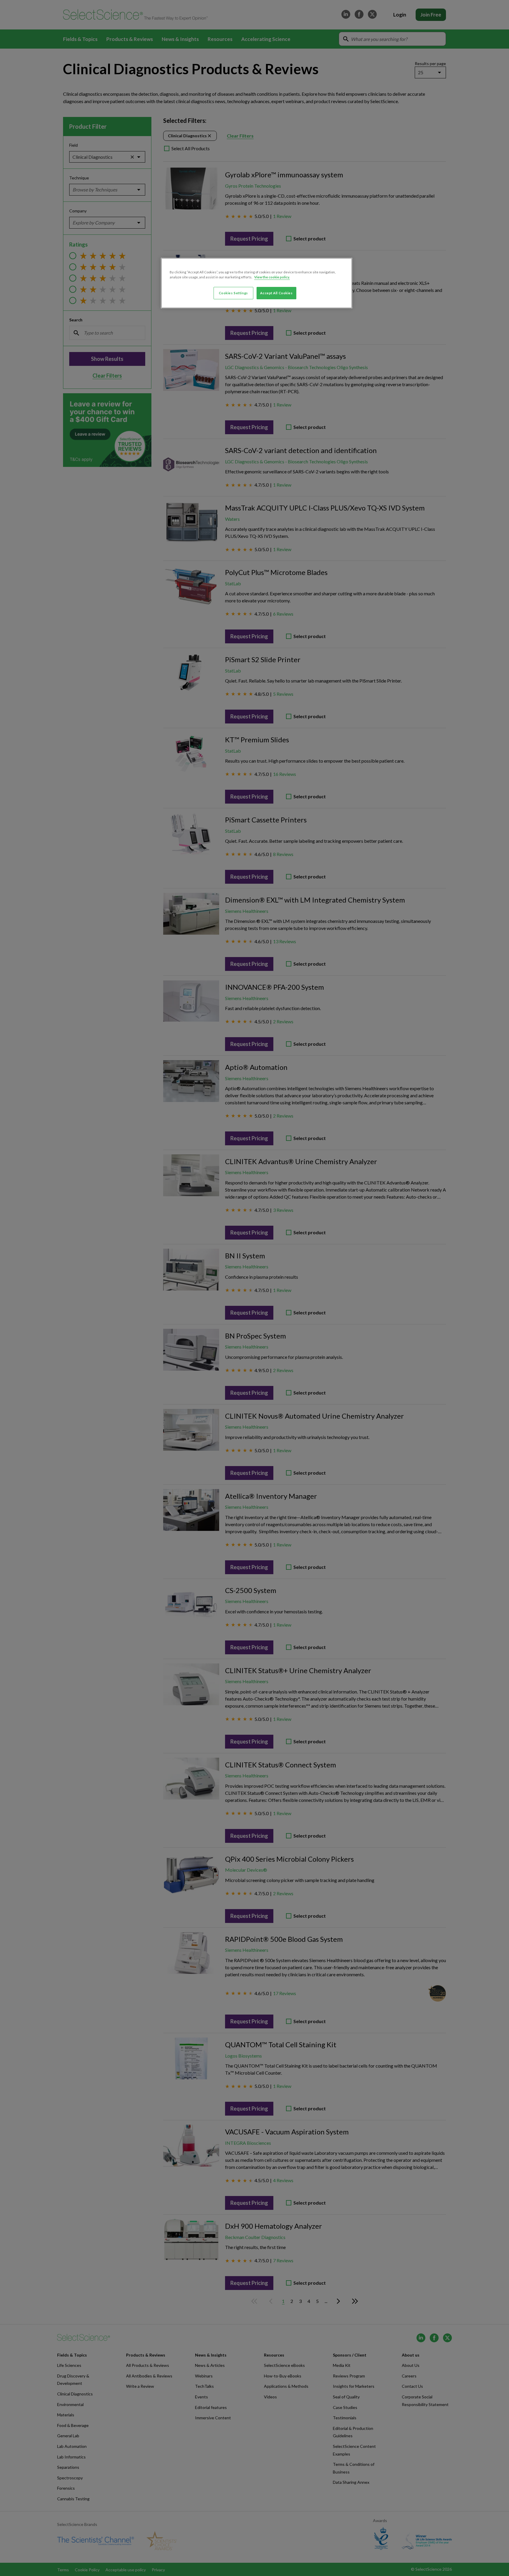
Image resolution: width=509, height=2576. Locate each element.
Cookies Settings (233, 293)
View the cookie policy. (272, 277)
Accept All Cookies (276, 293)
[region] (257, 283)
